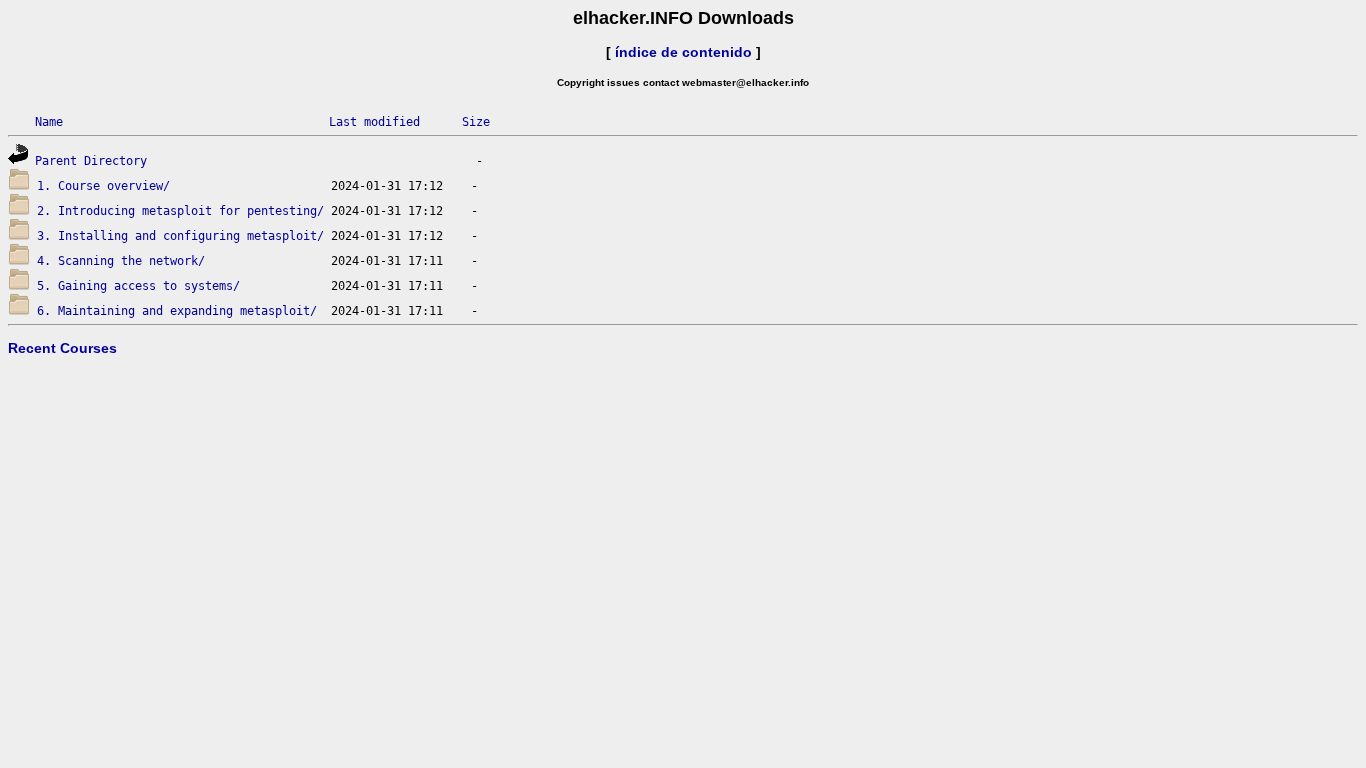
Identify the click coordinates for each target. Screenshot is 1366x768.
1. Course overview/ (103, 186)
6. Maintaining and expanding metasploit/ (177, 311)
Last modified (374, 122)
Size (476, 122)
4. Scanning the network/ (121, 261)
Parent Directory (91, 161)
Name (49, 122)
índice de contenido (683, 52)
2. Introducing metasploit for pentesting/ (180, 211)
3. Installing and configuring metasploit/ (180, 236)
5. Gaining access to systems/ (138, 286)
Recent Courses (62, 348)
